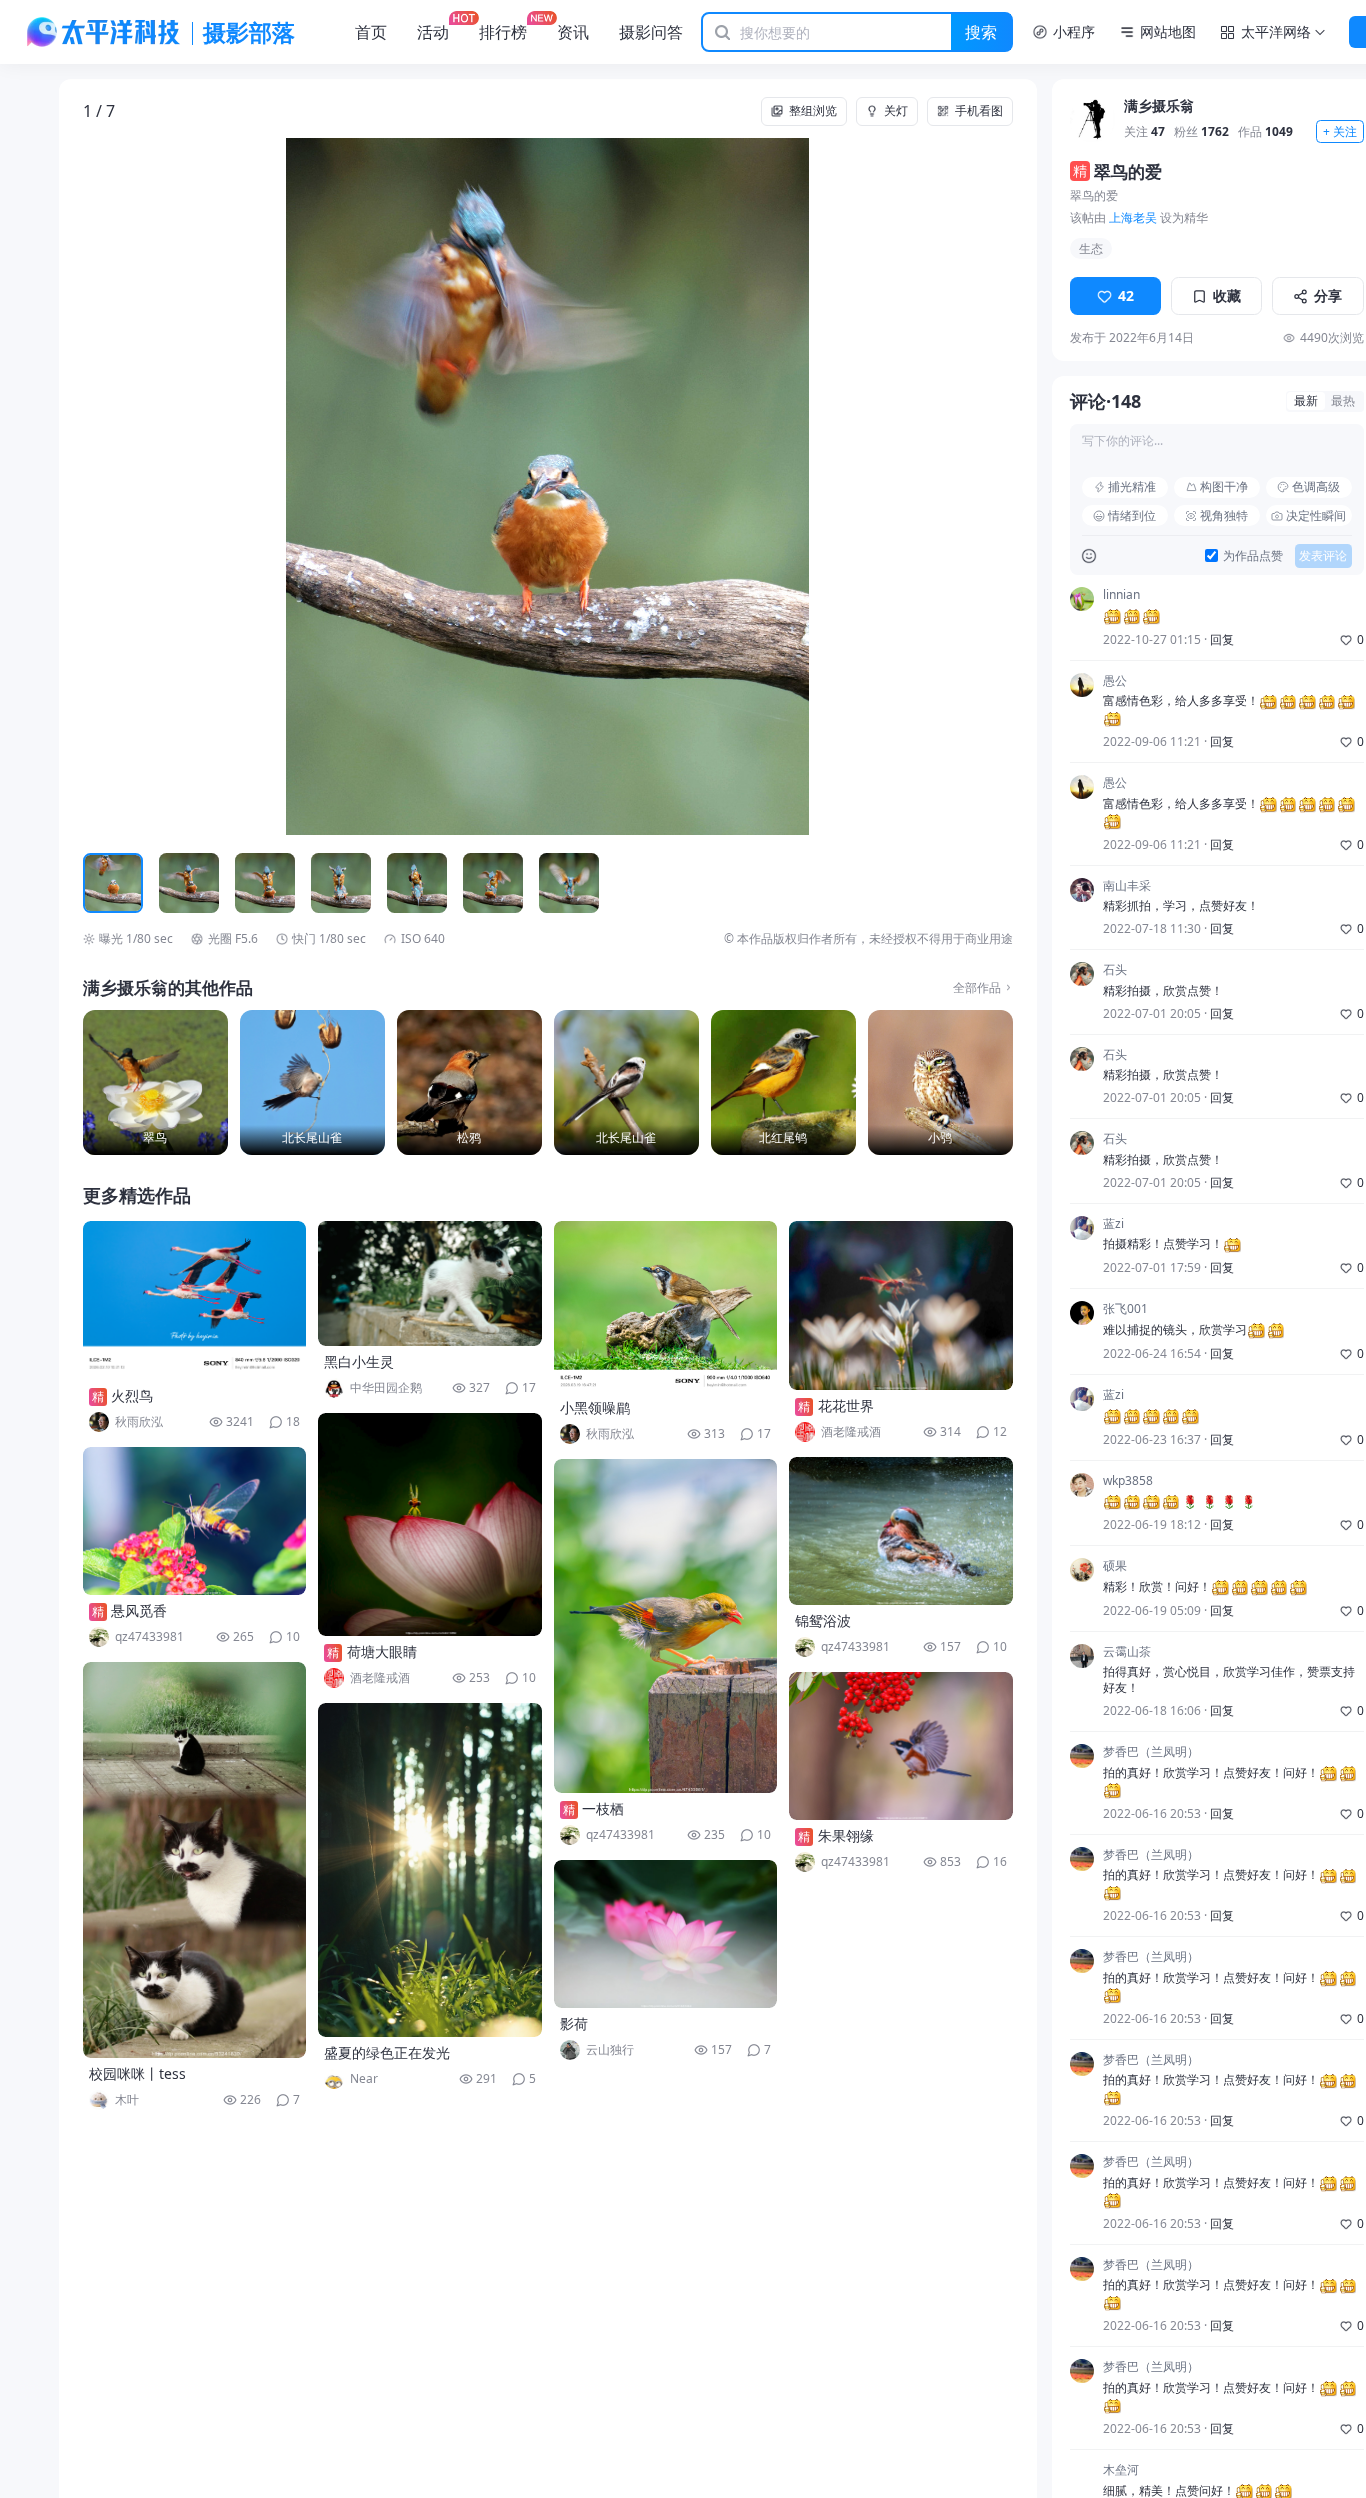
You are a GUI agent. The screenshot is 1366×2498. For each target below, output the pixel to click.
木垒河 (1121, 2470)
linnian (1121, 595)
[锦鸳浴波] (901, 1531)
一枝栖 (603, 1808)
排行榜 (503, 32)
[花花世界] (901, 1305)
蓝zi (1113, 1224)
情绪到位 (1132, 515)
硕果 (1115, 1566)
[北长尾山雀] (312, 1082)
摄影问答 (651, 32)
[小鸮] (940, 1082)
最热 (1343, 400)
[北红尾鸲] (783, 1082)
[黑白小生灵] (430, 1283)
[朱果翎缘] (901, 1746)
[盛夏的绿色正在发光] (430, 1870)
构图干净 (1224, 486)
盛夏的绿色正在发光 (387, 2052)
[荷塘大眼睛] (430, 1524)
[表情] (1089, 555)
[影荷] (666, 1934)
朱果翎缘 (846, 1835)
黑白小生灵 (359, 1361)
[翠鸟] (155, 1082)
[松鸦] (469, 1082)
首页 (371, 32)
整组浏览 (813, 110)
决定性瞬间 (1316, 515)
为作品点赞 (1253, 556)
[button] (176, 487)
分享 (1328, 295)
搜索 (981, 32)
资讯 (573, 32)
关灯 (896, 110)
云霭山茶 (1127, 1652)
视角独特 (1224, 515)
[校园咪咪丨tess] (195, 1860)
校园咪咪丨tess (137, 2073)
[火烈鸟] (195, 1300)
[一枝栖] (666, 1626)
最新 (1306, 400)
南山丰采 (1127, 886)
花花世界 (846, 1405)
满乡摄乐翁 (1159, 106)
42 (1126, 295)
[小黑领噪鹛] (666, 1306)
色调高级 (1316, 486)
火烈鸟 (132, 1395)
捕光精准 (1132, 486)
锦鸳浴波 (823, 1620)
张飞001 (1125, 1309)
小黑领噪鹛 (595, 1407)
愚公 (1115, 681)
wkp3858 (1128, 1481)
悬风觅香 (139, 1610)
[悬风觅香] (195, 1521)
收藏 (1227, 295)
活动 (433, 32)
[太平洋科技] (104, 32)
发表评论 (1323, 555)
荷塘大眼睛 (382, 1651)
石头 (1115, 970)
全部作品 (977, 988)
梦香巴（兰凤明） (1151, 1752)
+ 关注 (1340, 131)
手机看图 (979, 110)
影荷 (574, 2023)
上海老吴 (1133, 217)
